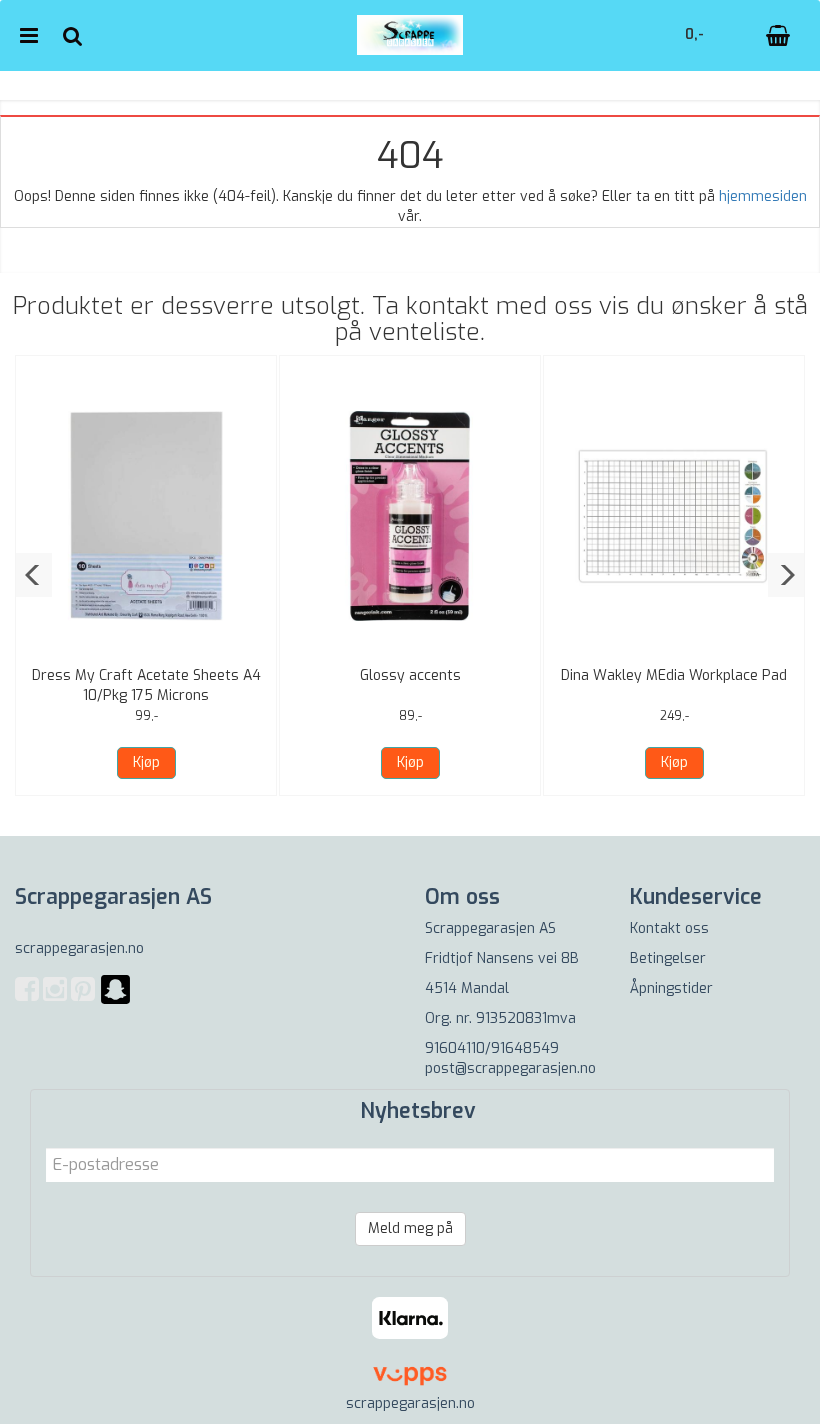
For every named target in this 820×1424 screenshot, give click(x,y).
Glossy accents (410, 675)
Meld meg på (410, 1228)
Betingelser (668, 958)
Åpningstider (671, 988)
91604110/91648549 (492, 1048)
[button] (33, 575)
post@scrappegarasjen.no (510, 1068)
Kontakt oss (669, 928)
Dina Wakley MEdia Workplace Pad (674, 675)
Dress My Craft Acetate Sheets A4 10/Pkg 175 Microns (146, 685)
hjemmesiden (763, 196)
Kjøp (146, 762)
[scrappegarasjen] (115, 1001)
